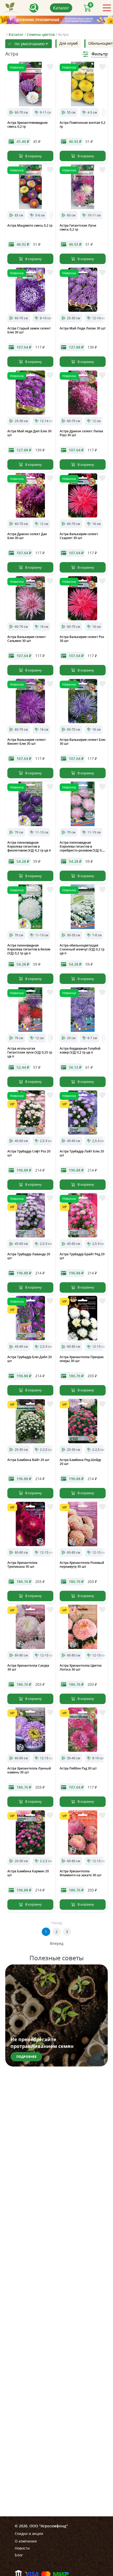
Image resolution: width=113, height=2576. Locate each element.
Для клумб (69, 43)
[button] (80, 206)
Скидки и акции (29, 2533)
